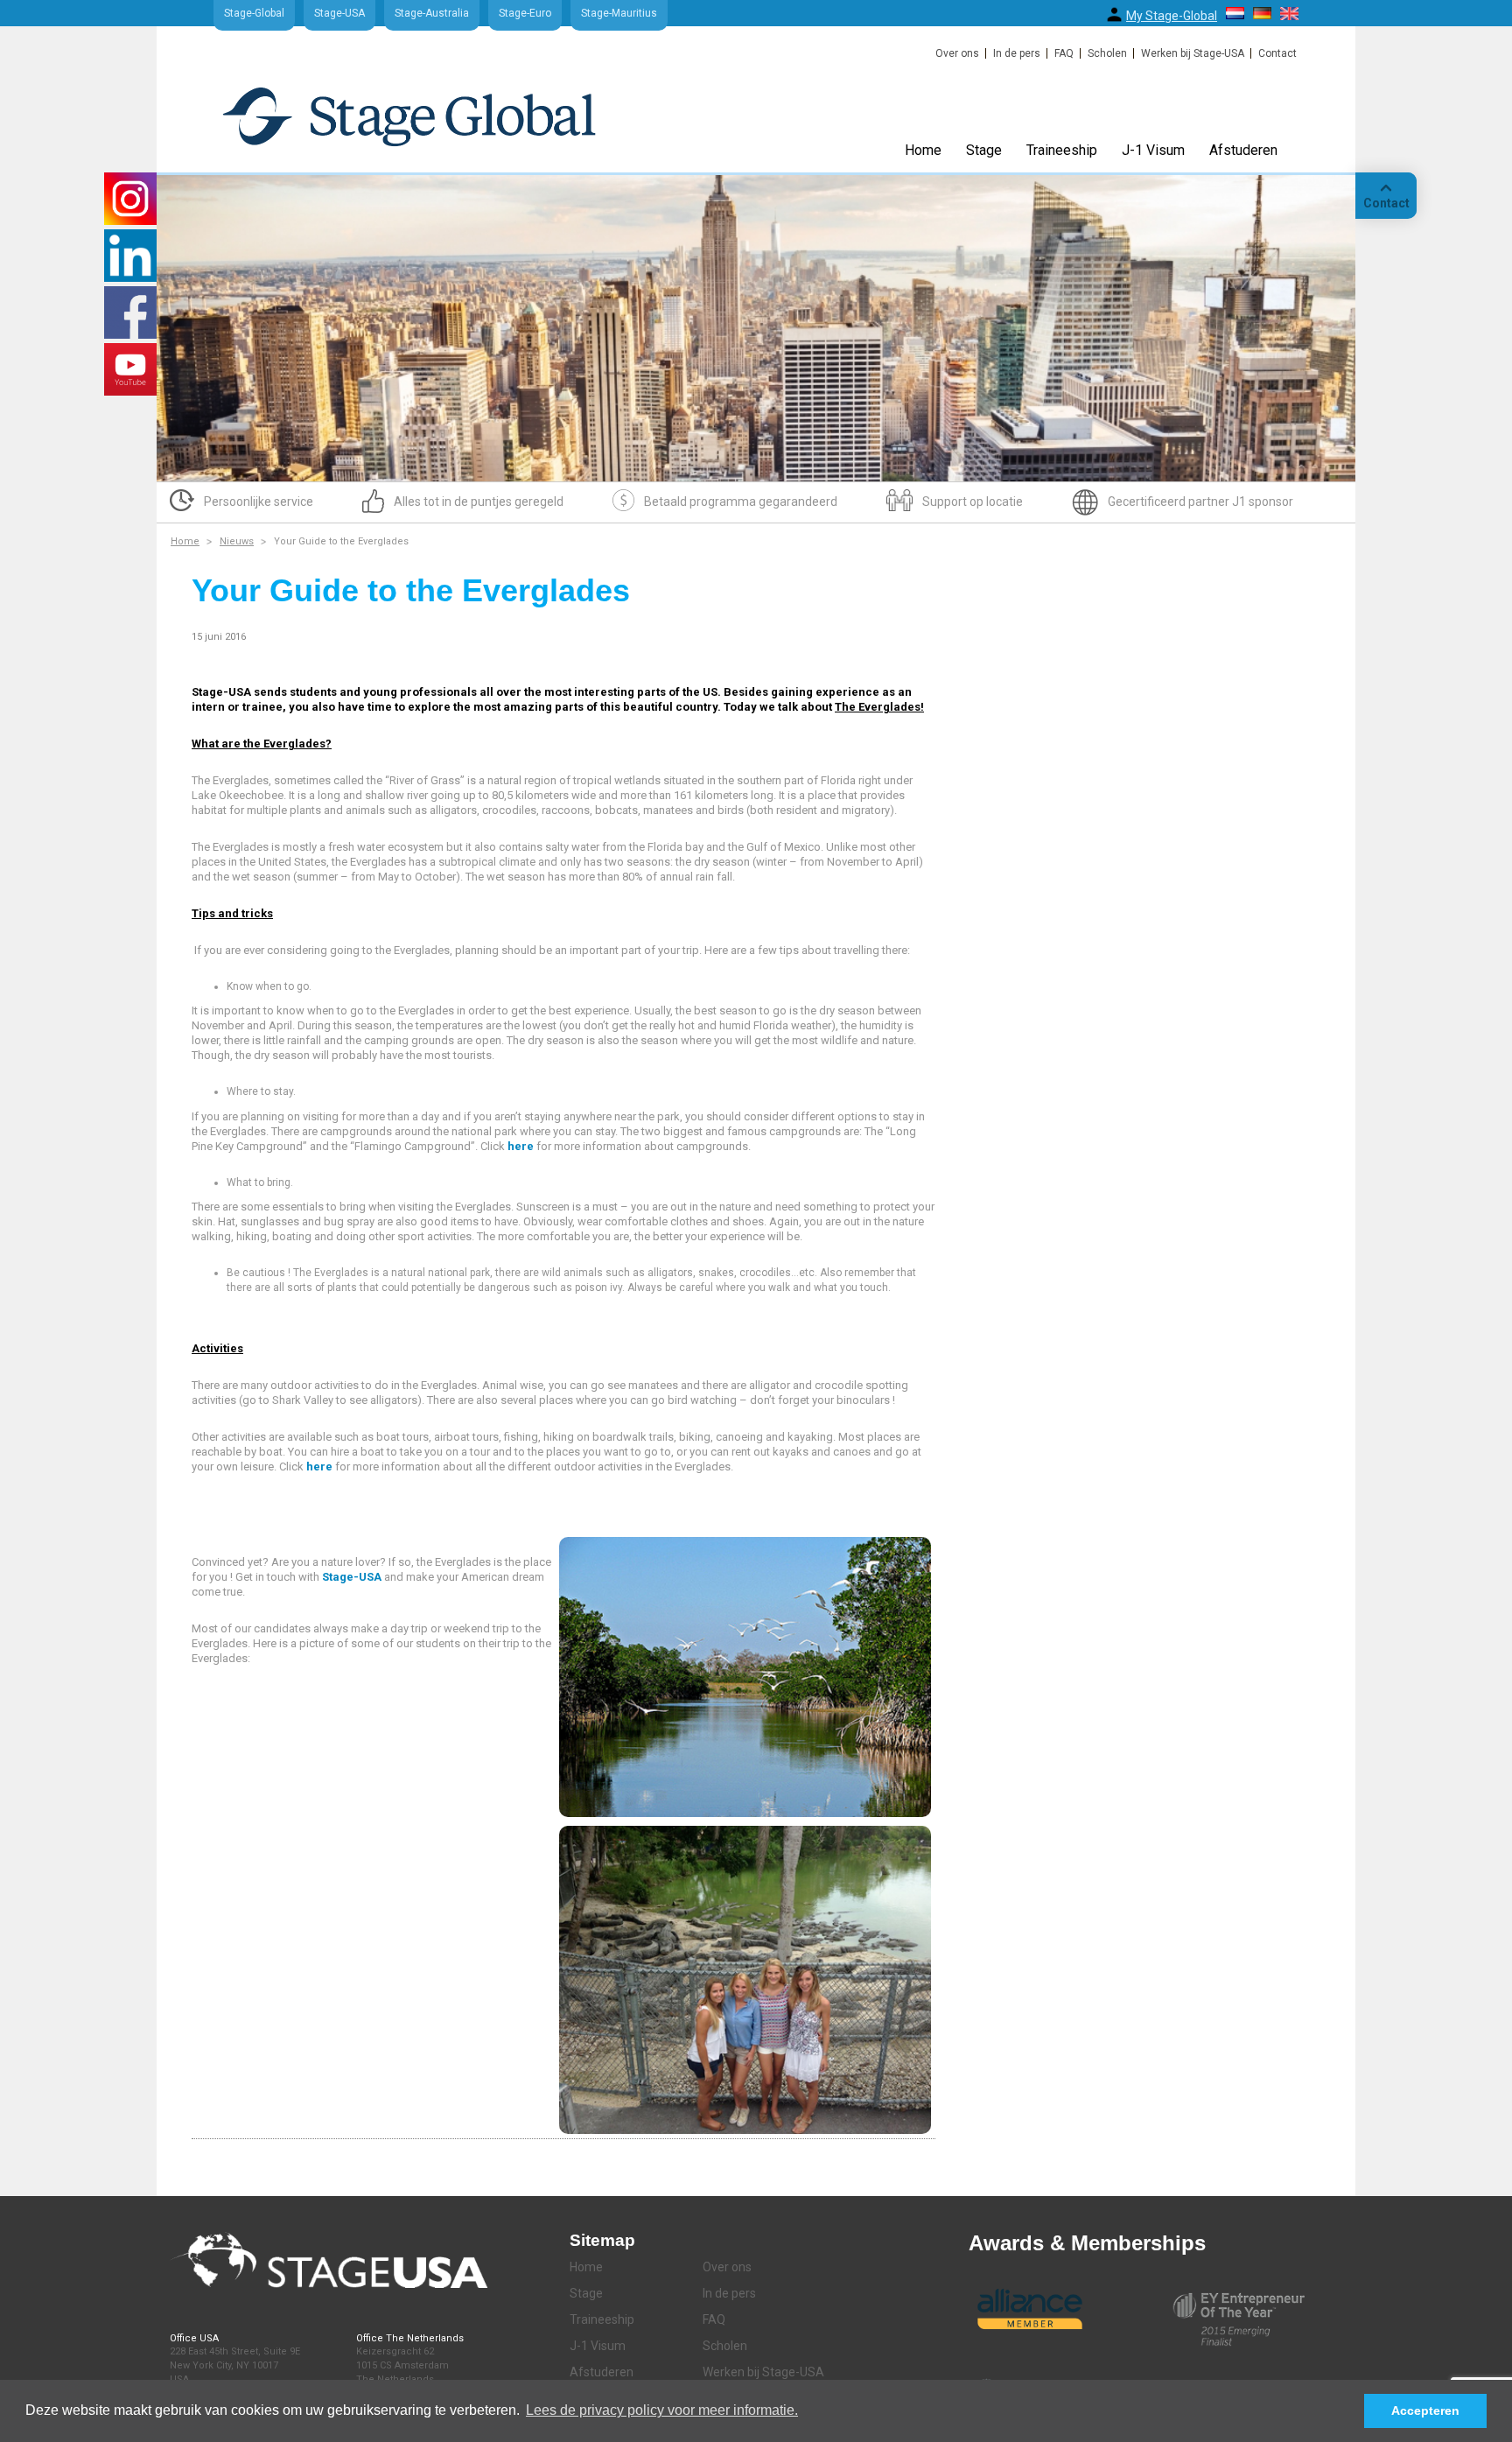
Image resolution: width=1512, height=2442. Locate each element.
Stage (984, 150)
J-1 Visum (1153, 150)
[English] (1289, 14)
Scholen (1107, 53)
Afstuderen (1243, 150)
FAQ (1064, 53)
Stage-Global (254, 13)
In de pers (1017, 53)
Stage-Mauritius (619, 13)
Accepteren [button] (1425, 2410)
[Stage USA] (409, 116)
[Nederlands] (1235, 13)
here (521, 1146)
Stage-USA (339, 13)
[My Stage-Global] (1114, 14)
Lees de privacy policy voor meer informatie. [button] (662, 2410)
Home (923, 150)
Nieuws (237, 541)
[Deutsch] (1262, 13)
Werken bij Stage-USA (1193, 53)
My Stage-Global (1172, 16)
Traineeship (1062, 150)
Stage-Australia (432, 13)
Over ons (957, 53)
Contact (1277, 53)
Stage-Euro (525, 13)
